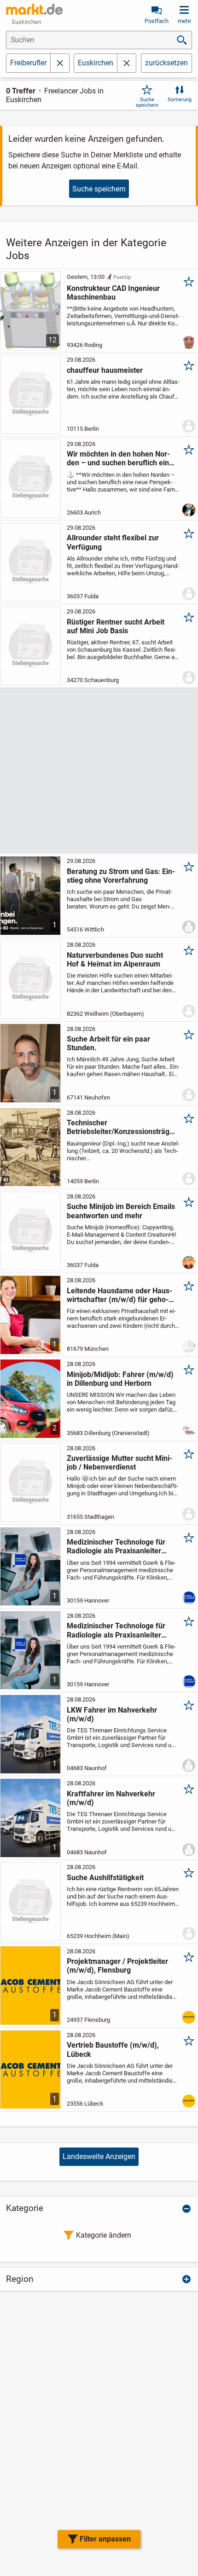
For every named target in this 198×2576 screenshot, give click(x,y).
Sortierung (180, 100)
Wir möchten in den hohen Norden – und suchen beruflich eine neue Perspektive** (120, 458)
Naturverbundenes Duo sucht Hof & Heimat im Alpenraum (115, 960)
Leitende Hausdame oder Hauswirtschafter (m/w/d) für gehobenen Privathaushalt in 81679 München (119, 1295)
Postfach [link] (157, 21)
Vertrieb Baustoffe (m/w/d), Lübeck (113, 2049)
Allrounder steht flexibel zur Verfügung (113, 542)
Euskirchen (96, 63)
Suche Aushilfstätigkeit (105, 1878)
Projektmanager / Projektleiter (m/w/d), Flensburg (117, 1966)
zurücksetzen (166, 63)
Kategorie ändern (104, 2235)
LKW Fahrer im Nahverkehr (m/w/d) (112, 1714)
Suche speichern (147, 102)
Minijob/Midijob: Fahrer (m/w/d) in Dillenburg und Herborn (120, 1379)
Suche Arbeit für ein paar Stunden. (108, 1043)
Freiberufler (28, 63)
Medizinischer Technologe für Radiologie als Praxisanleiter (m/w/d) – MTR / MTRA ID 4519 (119, 1546)
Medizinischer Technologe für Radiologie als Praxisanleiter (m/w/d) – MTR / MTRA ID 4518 (119, 1630)
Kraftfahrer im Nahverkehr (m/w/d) (111, 1798)
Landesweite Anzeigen (99, 2156)
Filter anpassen (105, 2539)
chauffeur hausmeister (105, 370)
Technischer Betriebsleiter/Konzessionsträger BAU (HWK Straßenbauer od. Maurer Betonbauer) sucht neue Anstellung (120, 1127)
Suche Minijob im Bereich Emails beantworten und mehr (121, 1211)
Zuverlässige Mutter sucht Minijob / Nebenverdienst (119, 1463)
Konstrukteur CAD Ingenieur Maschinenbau (113, 293)
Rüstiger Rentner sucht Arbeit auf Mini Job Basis (116, 626)
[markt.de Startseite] (34, 9)
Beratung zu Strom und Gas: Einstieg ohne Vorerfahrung (121, 876)
